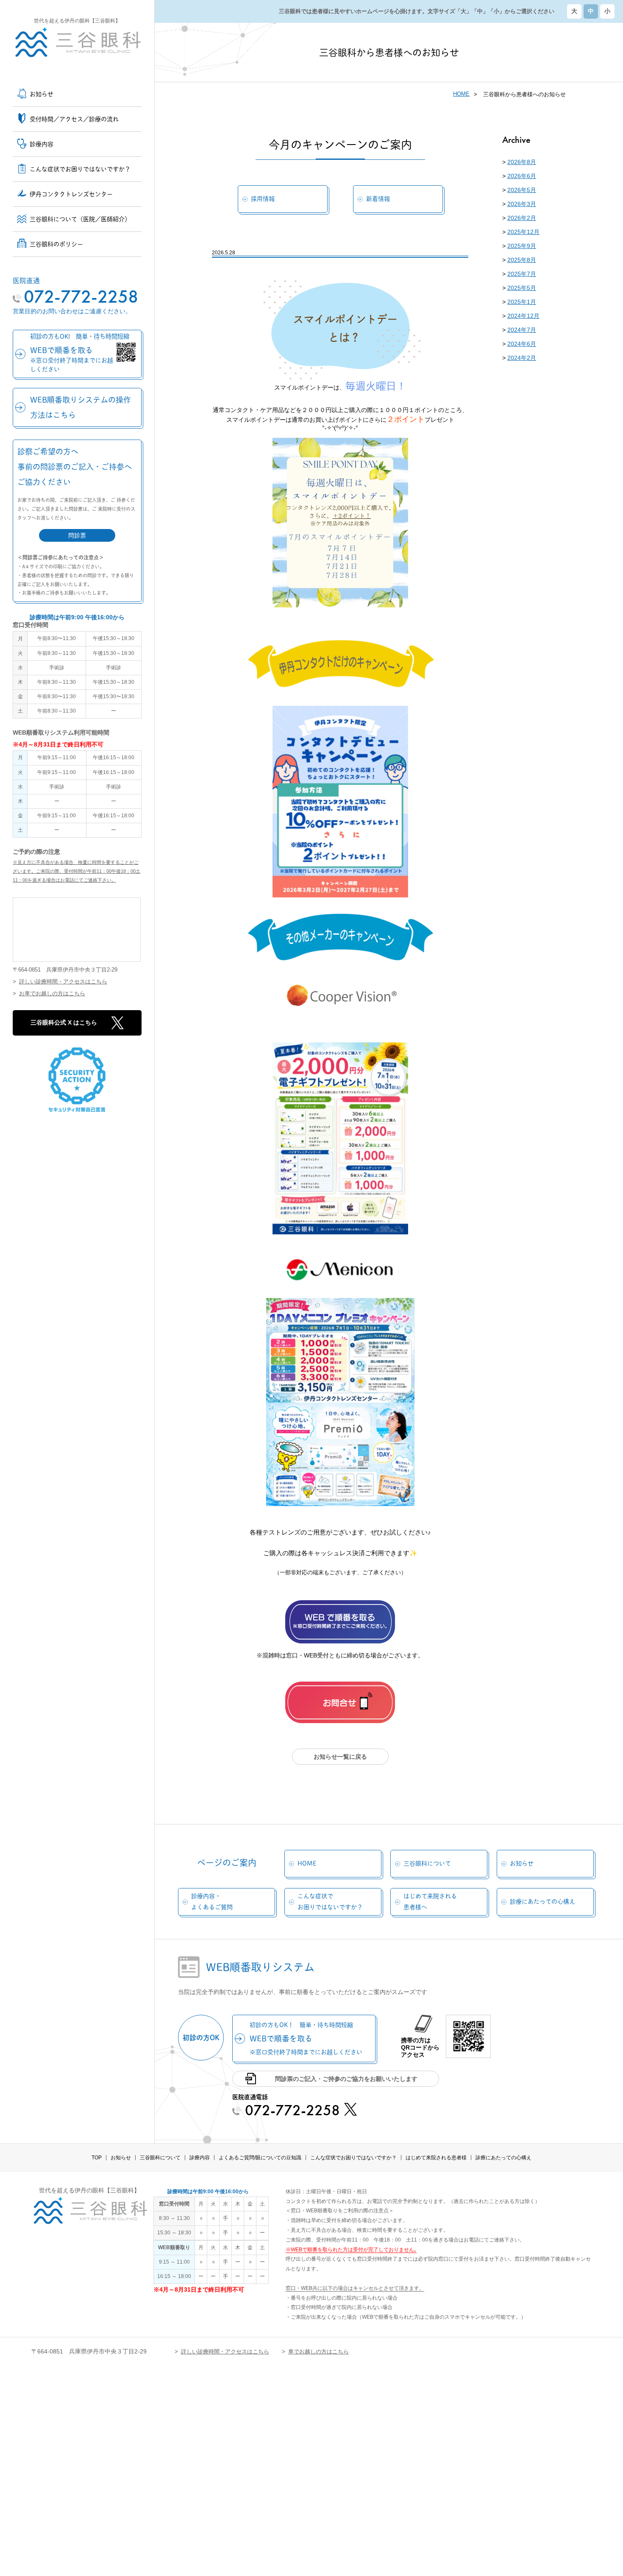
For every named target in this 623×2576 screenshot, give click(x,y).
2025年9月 (522, 246)
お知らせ (522, 1863)
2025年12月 (523, 232)
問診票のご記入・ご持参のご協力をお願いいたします (346, 2079)
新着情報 (378, 199)
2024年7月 (522, 330)
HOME (461, 94)
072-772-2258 (81, 297)
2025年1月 (522, 302)
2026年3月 (522, 204)
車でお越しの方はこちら (318, 2352)
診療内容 (200, 2158)
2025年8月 (522, 260)
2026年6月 (522, 176)
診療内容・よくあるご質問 (212, 1901)
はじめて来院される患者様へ (430, 1901)
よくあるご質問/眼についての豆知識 (260, 2158)
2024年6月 (522, 344)
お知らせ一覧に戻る (340, 1757)
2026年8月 (522, 162)
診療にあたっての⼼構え (542, 1902)
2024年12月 (523, 316)
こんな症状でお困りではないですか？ (330, 1901)
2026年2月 (522, 218)
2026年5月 (522, 190)
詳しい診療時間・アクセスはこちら (63, 982)
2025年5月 (522, 288)
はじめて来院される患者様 (436, 2158)
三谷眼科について (427, 1863)
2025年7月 (522, 274)
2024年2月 (522, 358)
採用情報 (263, 199)
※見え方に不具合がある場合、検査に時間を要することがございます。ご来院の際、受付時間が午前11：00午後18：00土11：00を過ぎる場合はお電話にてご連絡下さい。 (76, 871)
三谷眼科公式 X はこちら (64, 1022)
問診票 (77, 535)
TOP (97, 2158)
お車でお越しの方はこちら (52, 993)
